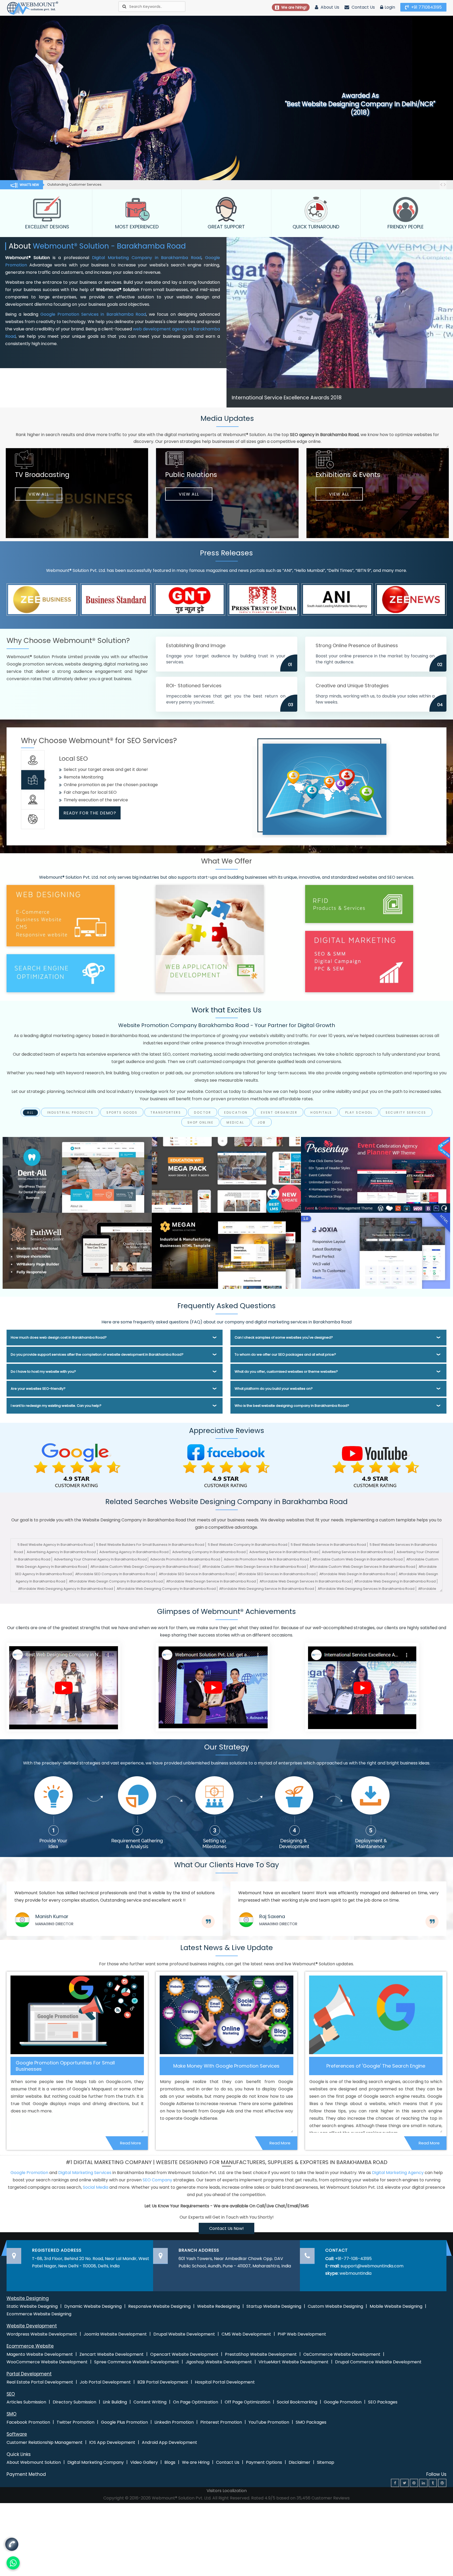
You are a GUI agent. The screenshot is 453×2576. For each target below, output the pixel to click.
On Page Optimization (196, 2402)
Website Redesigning (219, 2306)
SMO (12, 2414)
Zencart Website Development (112, 2354)
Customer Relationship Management (45, 2442)
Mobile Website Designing (396, 2306)
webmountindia (355, 2273)
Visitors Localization (227, 2491)
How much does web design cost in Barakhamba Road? (59, 1337)
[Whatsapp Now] (12, 2543)
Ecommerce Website (30, 2346)
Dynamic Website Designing (93, 2306)
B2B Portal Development (163, 2382)
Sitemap (326, 2462)
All (30, 1113)
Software (17, 2434)
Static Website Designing (32, 2306)
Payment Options (264, 2462)
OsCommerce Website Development (342, 2354)
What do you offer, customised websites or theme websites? (286, 1372)
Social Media (96, 2187)
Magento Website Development (40, 2354)
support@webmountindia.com (372, 2266)
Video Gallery (144, 2462)
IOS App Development (112, 2442)
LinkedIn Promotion (174, 2422)
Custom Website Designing (335, 2306)
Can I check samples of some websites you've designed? (284, 1337)
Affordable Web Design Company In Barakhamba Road (116, 1581)
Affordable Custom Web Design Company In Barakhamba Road (144, 1567)
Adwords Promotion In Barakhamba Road (185, 1559)
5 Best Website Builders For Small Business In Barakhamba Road (150, 1545)
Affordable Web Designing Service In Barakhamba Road (267, 1589)
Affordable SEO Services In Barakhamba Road (277, 1574)
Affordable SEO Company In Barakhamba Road (115, 1574)
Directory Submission (74, 2402)
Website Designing (28, 2298)
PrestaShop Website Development (261, 2354)
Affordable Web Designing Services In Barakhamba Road (366, 1589)
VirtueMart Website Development (293, 2362)
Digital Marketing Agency (398, 2173)
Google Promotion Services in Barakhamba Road (93, 314)
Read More (131, 2143)
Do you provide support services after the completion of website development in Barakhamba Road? (97, 1354)
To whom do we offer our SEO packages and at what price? (285, 1354)
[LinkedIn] (423, 2483)
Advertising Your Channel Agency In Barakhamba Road (100, 1559)
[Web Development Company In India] (213, 1687)
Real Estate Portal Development (40, 2382)
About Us (329, 7)
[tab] (33, 760)
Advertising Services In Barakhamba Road (357, 1552)
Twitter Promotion (75, 2422)
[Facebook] (395, 2483)
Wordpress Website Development (42, 2334)
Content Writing (150, 2402)
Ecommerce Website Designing (39, 2314)
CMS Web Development (246, 2334)
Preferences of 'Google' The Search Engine (376, 2066)
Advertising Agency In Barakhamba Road (61, 1552)
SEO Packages (383, 2402)
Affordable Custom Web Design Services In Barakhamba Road (362, 1567)
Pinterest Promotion (221, 2422)
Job (262, 1123)
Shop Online (201, 1123)
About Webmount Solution (34, 2462)
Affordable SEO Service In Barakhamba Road (197, 1574)
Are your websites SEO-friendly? (38, 1389)
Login (390, 7)
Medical (235, 1123)
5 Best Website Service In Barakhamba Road (328, 1545)
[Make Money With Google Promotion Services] (226, 2015)
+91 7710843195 (426, 7)
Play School (359, 1113)
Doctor (203, 1113)
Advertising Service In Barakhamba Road (284, 1552)
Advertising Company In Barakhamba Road (209, 1552)
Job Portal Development (105, 2382)
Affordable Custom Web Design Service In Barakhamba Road (254, 1567)
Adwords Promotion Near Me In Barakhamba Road (266, 1559)
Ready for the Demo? (90, 813)
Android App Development (169, 2442)
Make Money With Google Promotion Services (226, 2066)
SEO (11, 2394)
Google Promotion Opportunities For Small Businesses (65, 2066)
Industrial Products (70, 1113)
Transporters (166, 1113)
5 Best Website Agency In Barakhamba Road (55, 1545)
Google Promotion (29, 2173)
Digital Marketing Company (96, 2462)
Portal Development (29, 2374)
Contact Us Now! (226, 2228)
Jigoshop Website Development (219, 2362)
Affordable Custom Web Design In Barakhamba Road (358, 1559)
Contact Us (363, 7)
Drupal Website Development (184, 2334)
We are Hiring (196, 2462)
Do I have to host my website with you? (43, 1372)
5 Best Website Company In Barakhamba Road (248, 1545)
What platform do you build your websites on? (274, 1389)
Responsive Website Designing (159, 2306)
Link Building (115, 2402)
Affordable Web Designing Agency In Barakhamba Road (66, 1589)
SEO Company (157, 2180)
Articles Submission (26, 2402)
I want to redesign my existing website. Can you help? (56, 1406)
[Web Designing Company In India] (63, 1687)
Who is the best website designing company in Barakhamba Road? (292, 1406)
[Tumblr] (433, 2483)
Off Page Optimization (247, 2402)
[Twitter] (405, 2483)
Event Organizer (279, 1113)
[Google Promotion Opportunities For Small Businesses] (77, 2015)
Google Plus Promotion (124, 2422)
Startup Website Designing (274, 2306)
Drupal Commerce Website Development (378, 2362)
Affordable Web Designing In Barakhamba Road (395, 1581)
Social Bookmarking (297, 2402)
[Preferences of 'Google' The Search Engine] (376, 2015)
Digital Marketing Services (85, 2173)
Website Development (32, 2326)
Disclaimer (300, 2462)
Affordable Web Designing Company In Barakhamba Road (166, 1589)
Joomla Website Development (115, 2334)
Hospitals (321, 1113)
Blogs (170, 2462)
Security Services (406, 1113)
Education (236, 1113)
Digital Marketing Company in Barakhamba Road (147, 258)
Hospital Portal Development (225, 2382)
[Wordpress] (442, 2483)
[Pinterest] (414, 2483)
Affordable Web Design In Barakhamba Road (357, 1574)
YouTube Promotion (269, 2422)
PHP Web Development (302, 2334)
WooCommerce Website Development (47, 2362)
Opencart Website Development (184, 2354)
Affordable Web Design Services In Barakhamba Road (305, 1581)
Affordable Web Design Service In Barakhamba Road (211, 1581)
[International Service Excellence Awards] (362, 1687)
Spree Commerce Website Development (137, 2362)
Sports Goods (122, 1113)
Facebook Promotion (28, 2422)
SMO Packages (311, 2422)
